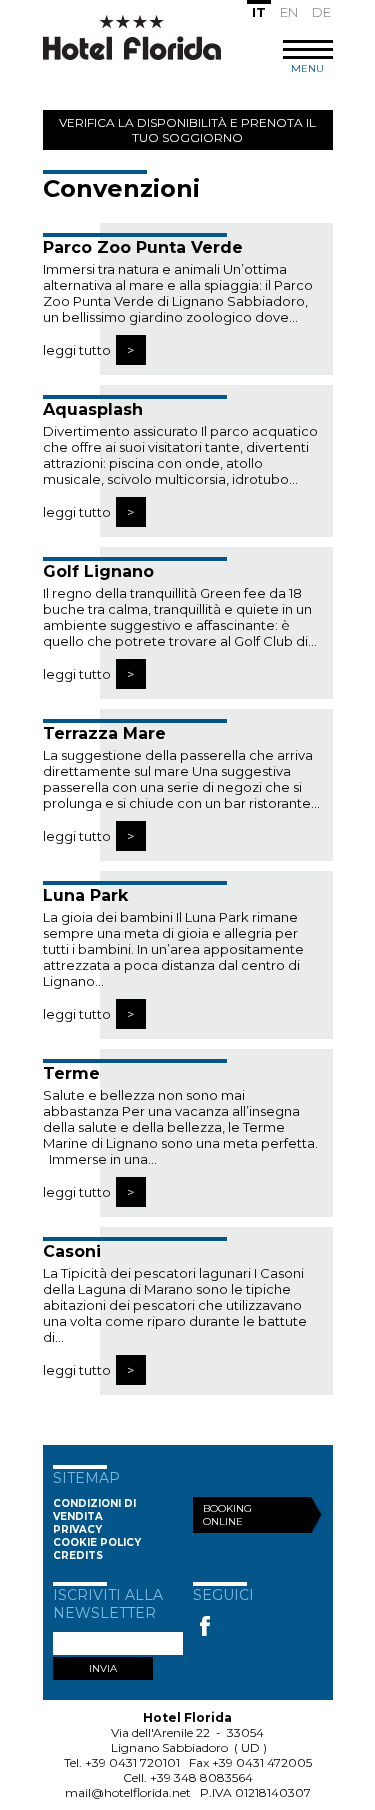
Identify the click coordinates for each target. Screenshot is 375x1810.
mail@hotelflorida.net (128, 1792)
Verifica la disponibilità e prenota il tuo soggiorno (187, 130)
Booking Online (227, 1515)
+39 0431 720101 (132, 1762)
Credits (78, 1555)
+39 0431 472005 (262, 1762)
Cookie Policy (97, 1542)
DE (321, 12)
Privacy (77, 1529)
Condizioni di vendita (94, 1510)
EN (289, 12)
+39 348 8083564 (201, 1777)
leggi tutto (77, 350)
